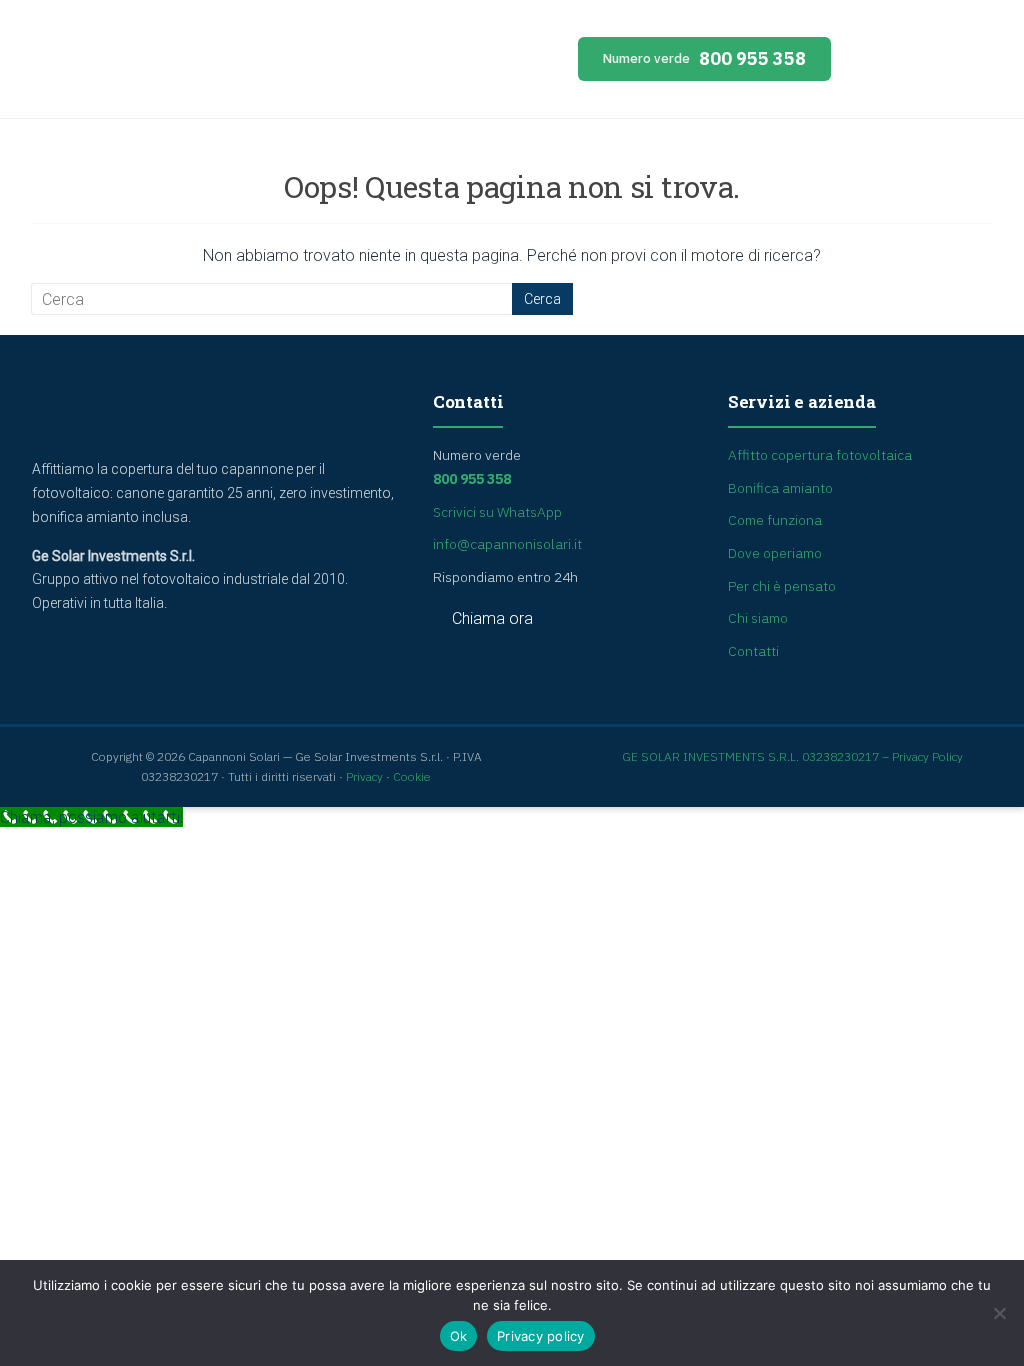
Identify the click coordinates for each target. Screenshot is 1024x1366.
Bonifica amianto (780, 488)
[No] (999, 1313)
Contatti (753, 651)
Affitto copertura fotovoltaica (820, 455)
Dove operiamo (775, 553)
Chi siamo (758, 618)
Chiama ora (492, 619)
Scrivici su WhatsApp (497, 512)
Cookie (412, 776)
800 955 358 (704, 58)
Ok (459, 1336)
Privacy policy (541, 1336)
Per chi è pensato (782, 586)
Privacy (364, 776)
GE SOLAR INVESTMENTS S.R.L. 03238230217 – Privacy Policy (792, 756)
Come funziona (775, 520)
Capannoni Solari (211, 64)
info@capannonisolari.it (507, 544)
